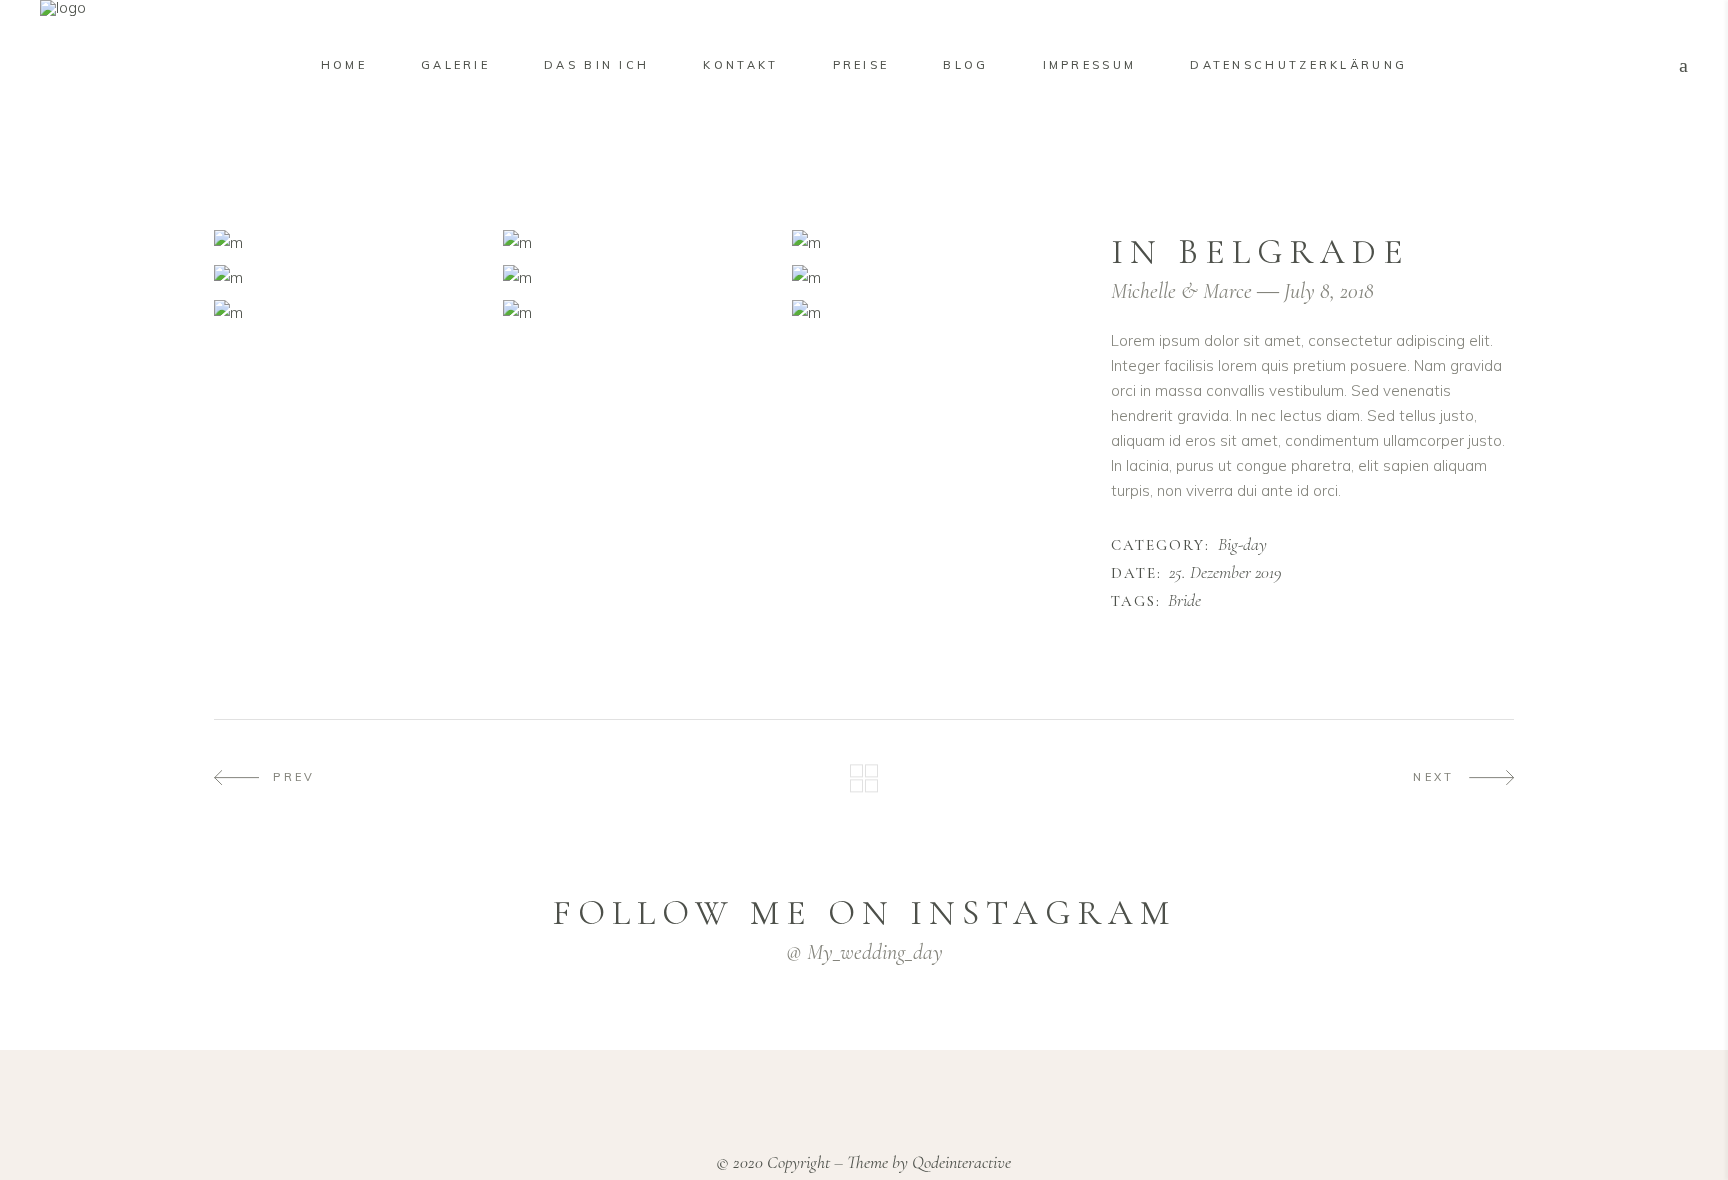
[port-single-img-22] (931, 312)
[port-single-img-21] (642, 312)
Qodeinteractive (961, 1162)
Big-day (1242, 545)
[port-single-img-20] (353, 312)
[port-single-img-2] (642, 242)
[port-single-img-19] (353, 277)
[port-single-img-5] (931, 277)
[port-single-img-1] (353, 242)
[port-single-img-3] (931, 242)
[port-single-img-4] (642, 277)
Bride (1184, 601)
